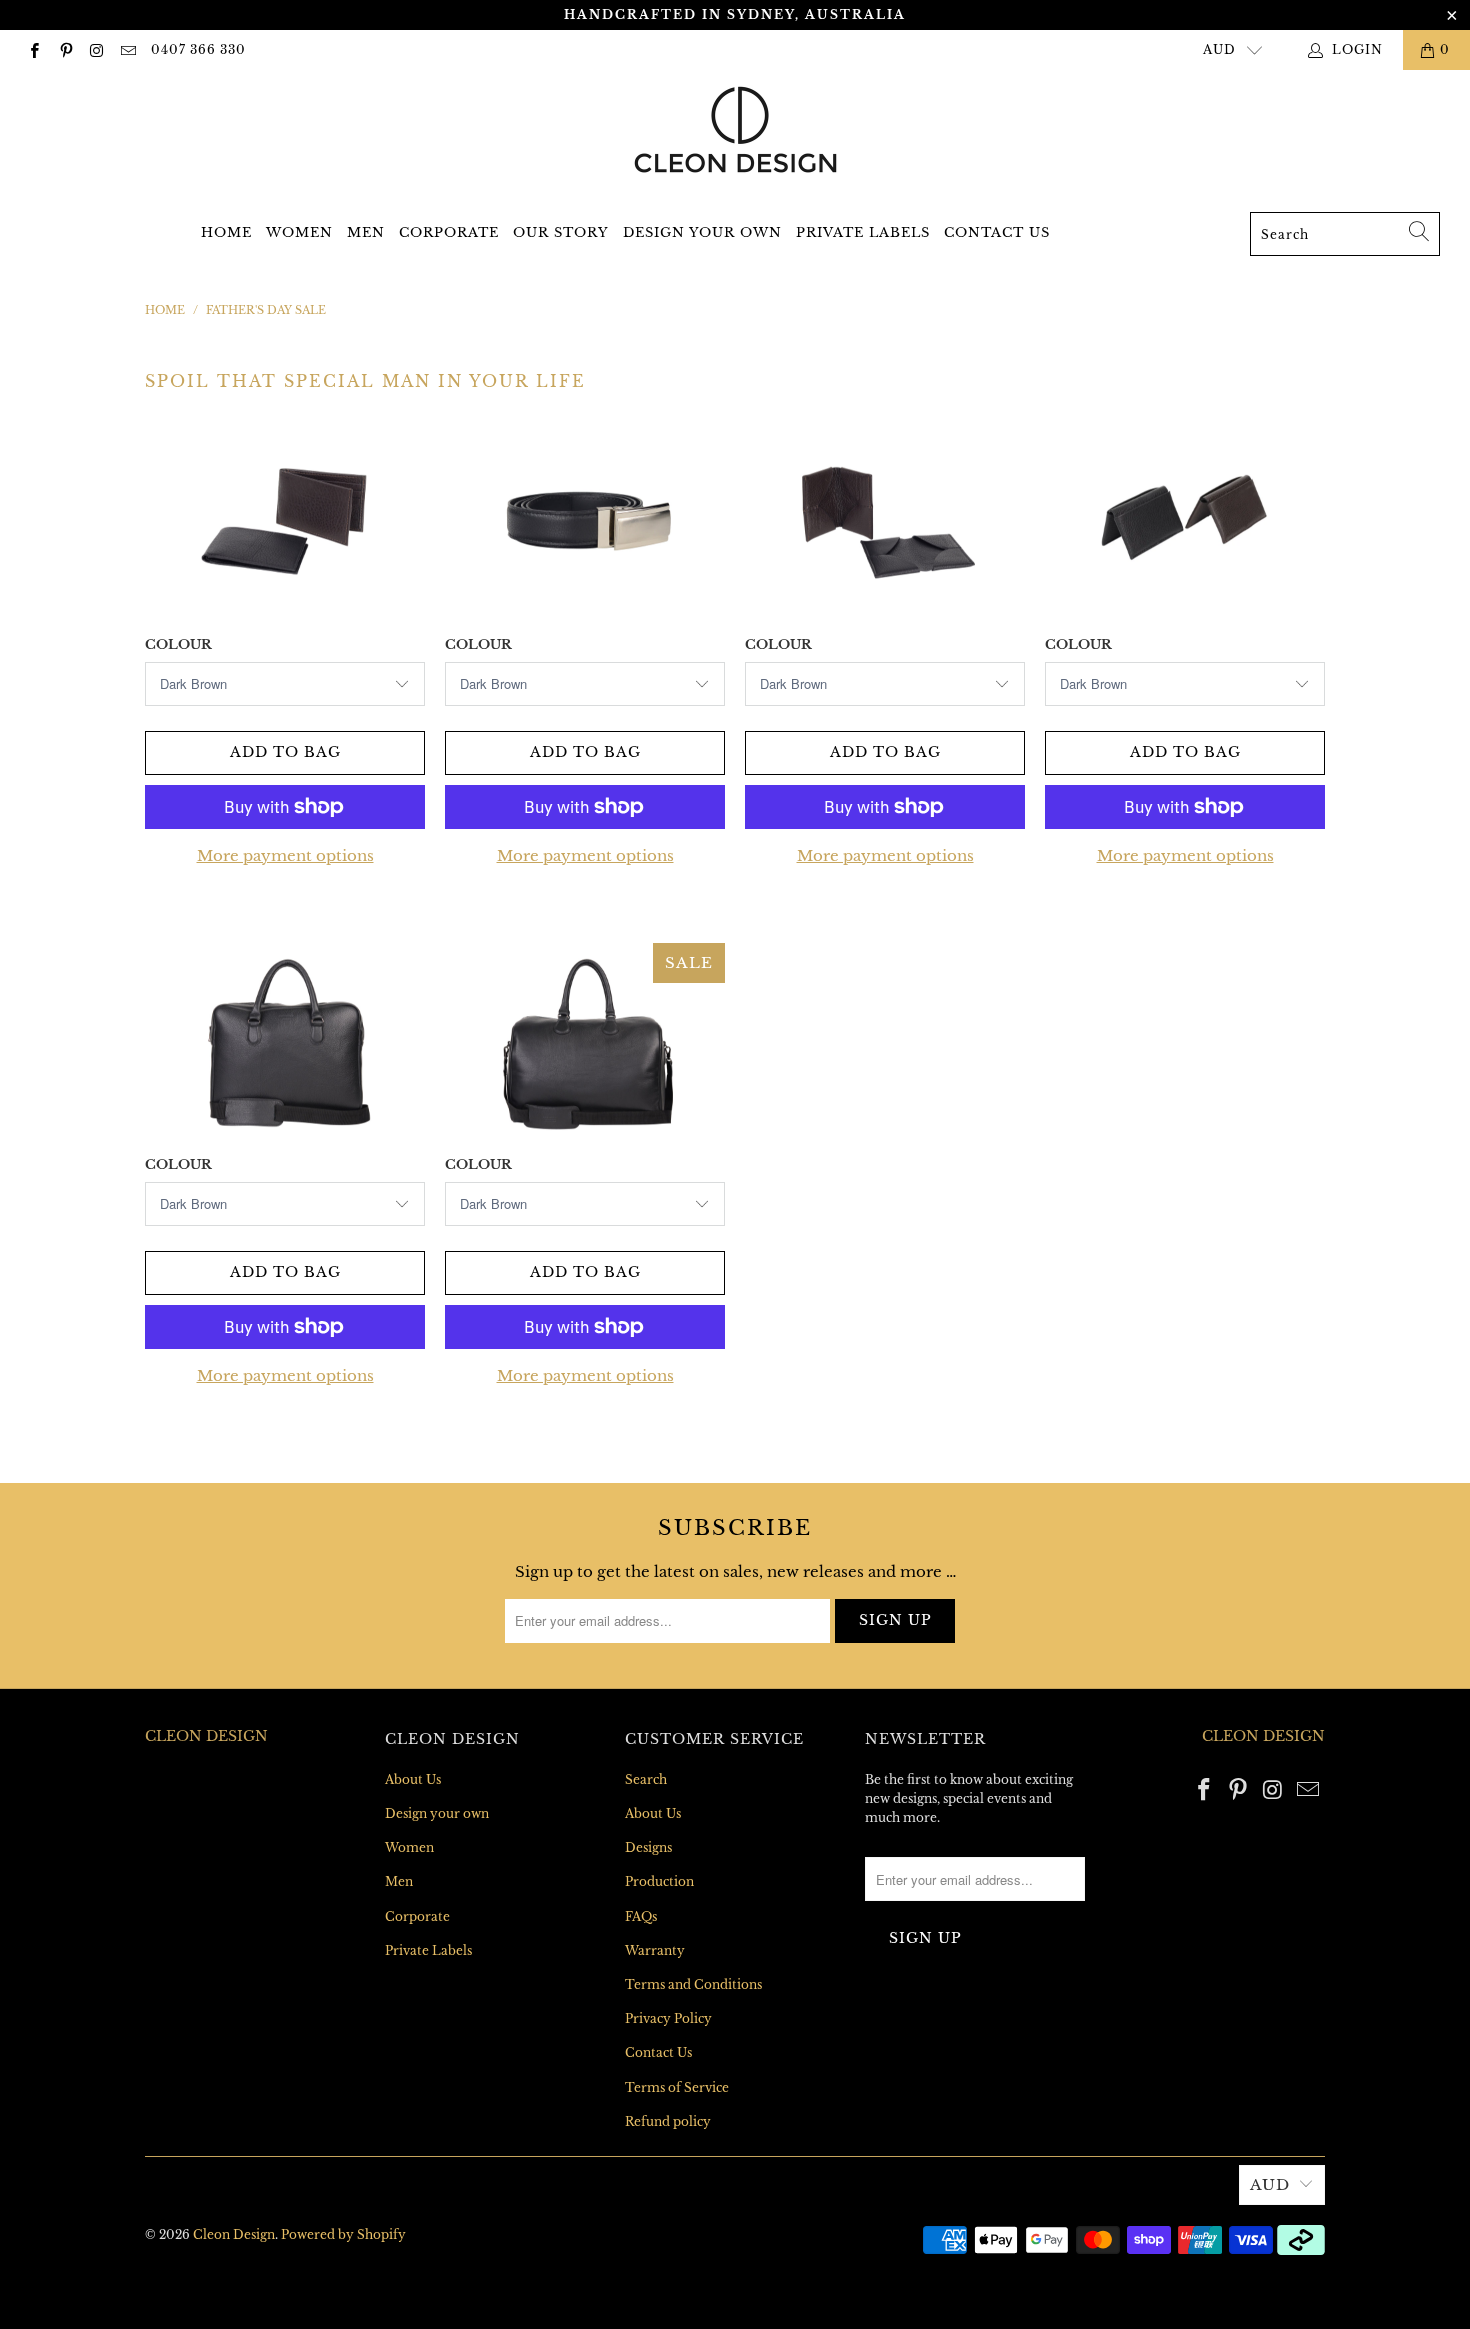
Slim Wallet (1185, 523)
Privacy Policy (668, 2018)
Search (646, 1779)
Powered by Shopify (343, 2234)
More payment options (285, 855)
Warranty (655, 1950)
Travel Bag (585, 1043)
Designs (648, 1847)
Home (226, 232)
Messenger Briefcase (285, 1043)
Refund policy (668, 2121)
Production (659, 1881)
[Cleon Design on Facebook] (33, 49)
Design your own (702, 232)
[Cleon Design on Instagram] (96, 49)
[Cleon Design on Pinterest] (64, 49)
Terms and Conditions (693, 1984)
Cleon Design (234, 2234)
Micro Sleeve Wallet (885, 523)
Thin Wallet (285, 523)
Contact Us (997, 232)
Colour (178, 644)
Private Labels (863, 232)
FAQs (641, 1916)
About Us (413, 1779)
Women (299, 232)
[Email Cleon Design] (127, 49)
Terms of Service (677, 2087)
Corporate (449, 232)
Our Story (561, 232)
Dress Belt (585, 523)
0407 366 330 (198, 49)
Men (366, 232)
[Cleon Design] (735, 129)
